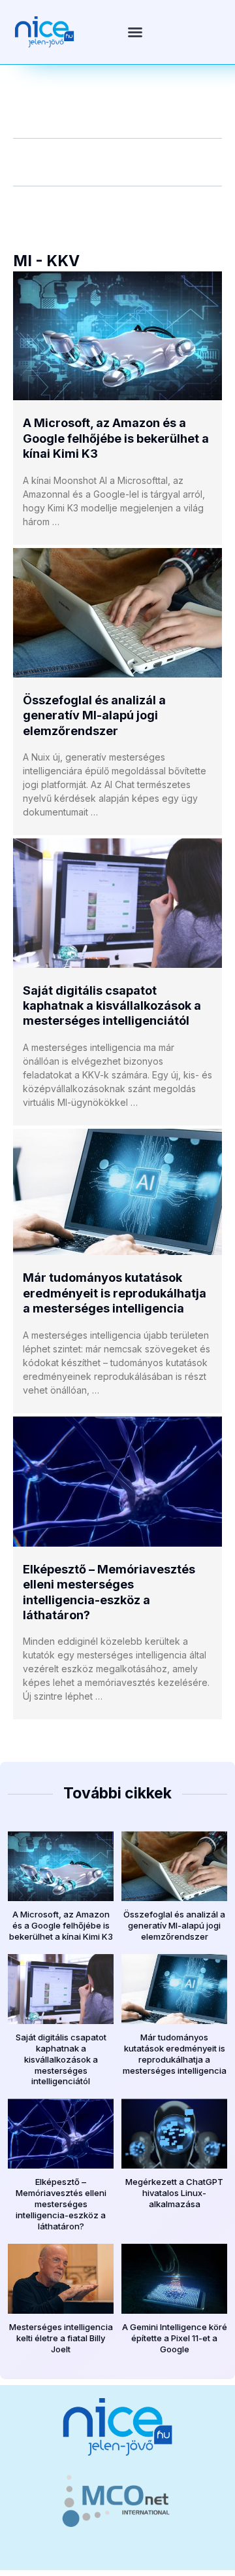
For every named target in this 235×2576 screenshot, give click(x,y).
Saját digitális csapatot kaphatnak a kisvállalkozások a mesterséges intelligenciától (112, 1006)
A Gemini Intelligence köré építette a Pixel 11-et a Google (175, 2338)
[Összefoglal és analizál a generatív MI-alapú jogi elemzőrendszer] (117, 613)
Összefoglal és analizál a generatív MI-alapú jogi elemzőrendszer (94, 715)
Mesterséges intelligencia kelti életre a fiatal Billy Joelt (61, 2338)
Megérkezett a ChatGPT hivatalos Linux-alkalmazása (174, 2193)
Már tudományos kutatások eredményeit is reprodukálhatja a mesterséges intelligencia (115, 1293)
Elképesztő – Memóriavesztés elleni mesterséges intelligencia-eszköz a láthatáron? (61, 2204)
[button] (135, 32)
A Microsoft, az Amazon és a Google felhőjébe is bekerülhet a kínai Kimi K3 (116, 438)
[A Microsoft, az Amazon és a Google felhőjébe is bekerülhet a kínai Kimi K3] (117, 336)
